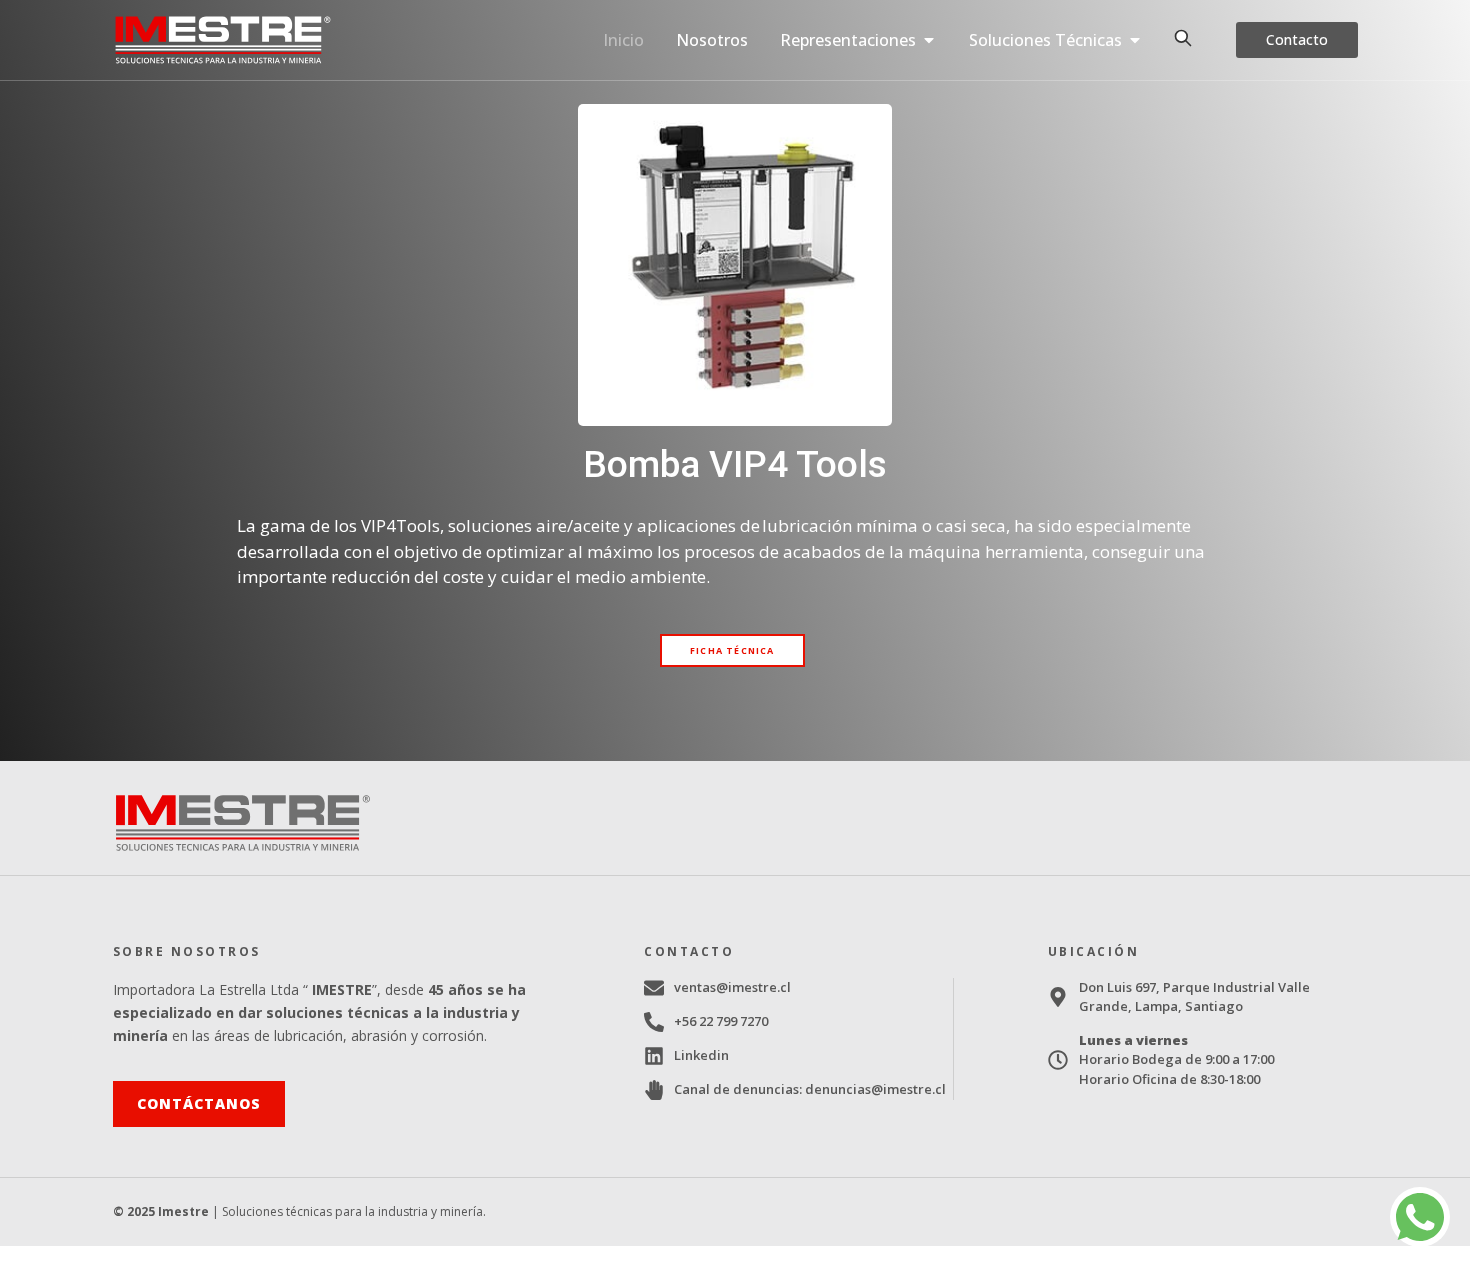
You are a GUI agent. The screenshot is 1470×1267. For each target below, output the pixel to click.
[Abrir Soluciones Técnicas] (1135, 40)
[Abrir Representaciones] (929, 40)
